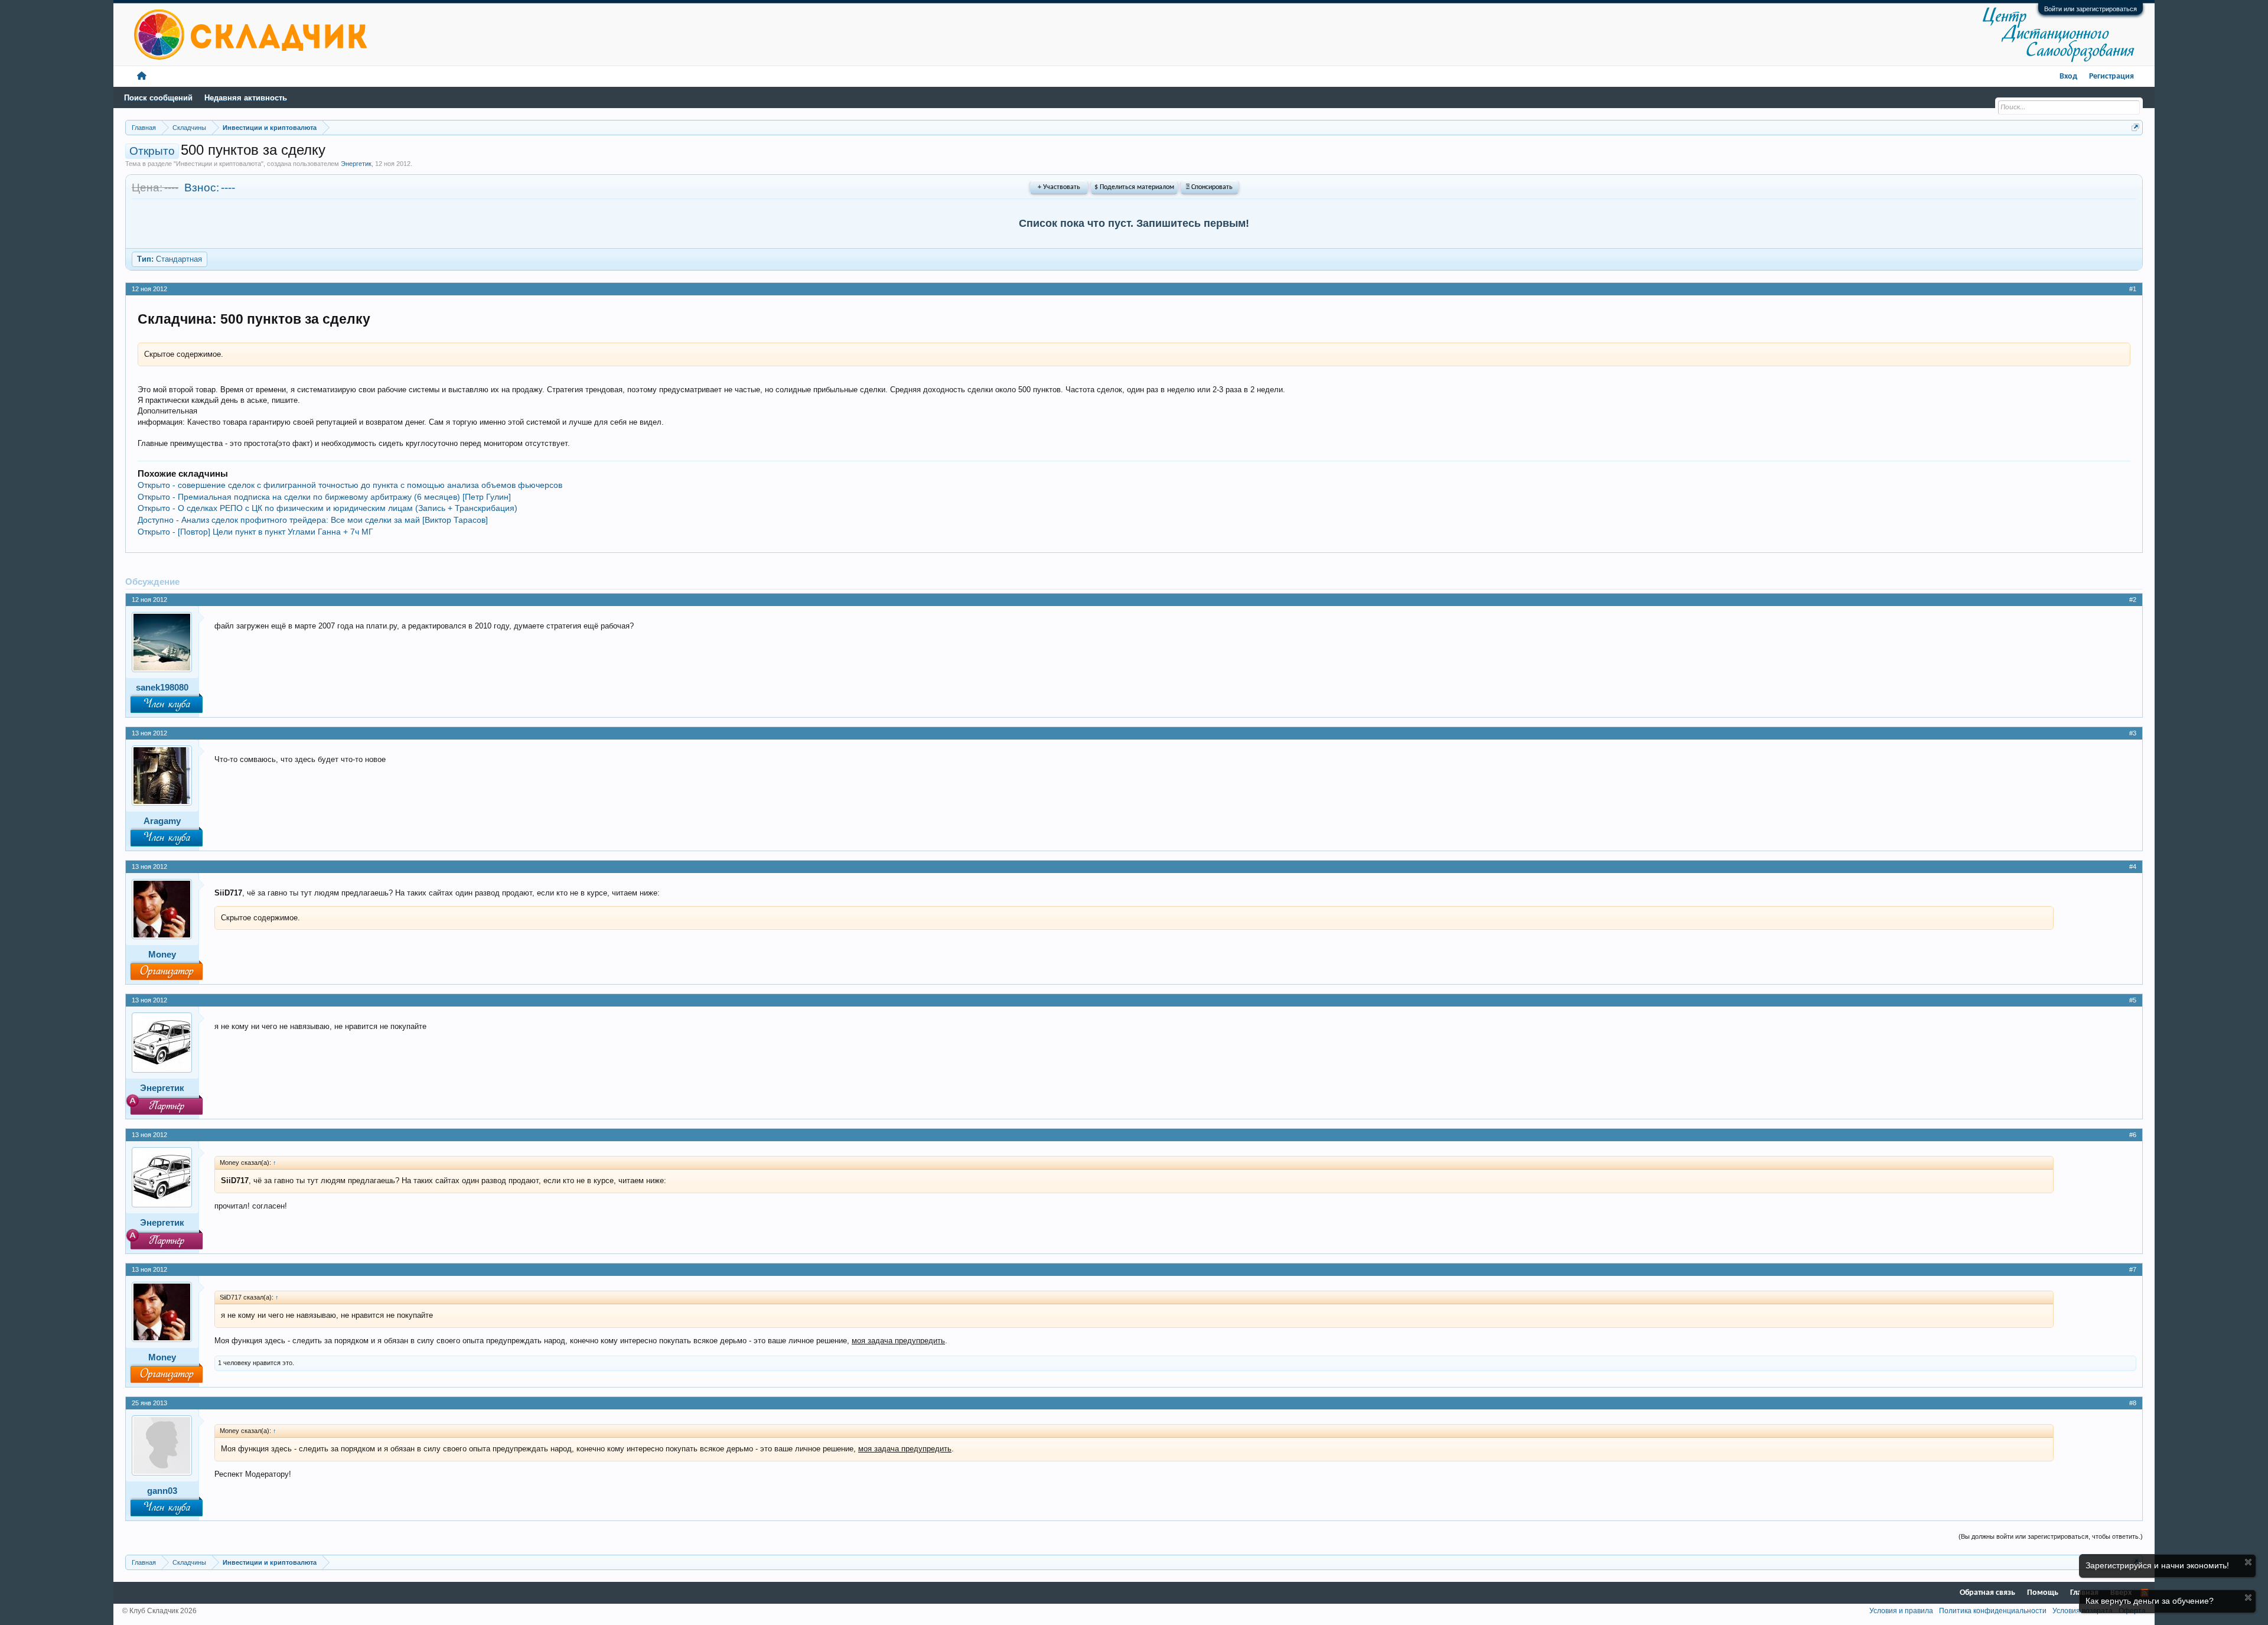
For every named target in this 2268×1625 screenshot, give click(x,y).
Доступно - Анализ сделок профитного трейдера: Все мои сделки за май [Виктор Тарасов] (313, 520)
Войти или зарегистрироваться (2091, 9)
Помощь (2043, 1593)
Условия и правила (1901, 1611)
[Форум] (142, 76)
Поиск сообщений (158, 98)
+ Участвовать (1059, 187)
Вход (2068, 76)
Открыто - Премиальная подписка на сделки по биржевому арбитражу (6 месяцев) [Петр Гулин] (324, 497)
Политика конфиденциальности (1993, 1611)
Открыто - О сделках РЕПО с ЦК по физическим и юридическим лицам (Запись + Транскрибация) (328, 508)
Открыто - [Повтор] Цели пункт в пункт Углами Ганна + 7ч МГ (255, 532)
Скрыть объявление (2248, 1562)
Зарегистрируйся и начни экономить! (2157, 1565)
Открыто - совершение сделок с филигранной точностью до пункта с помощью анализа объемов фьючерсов (350, 485)
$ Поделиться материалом (1134, 187)
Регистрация (2111, 76)
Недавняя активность (246, 98)
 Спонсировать (1209, 187)
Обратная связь (1987, 1593)
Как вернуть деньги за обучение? (2150, 1601)
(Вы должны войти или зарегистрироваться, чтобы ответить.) (2051, 1536)
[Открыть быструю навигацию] (2135, 127)
